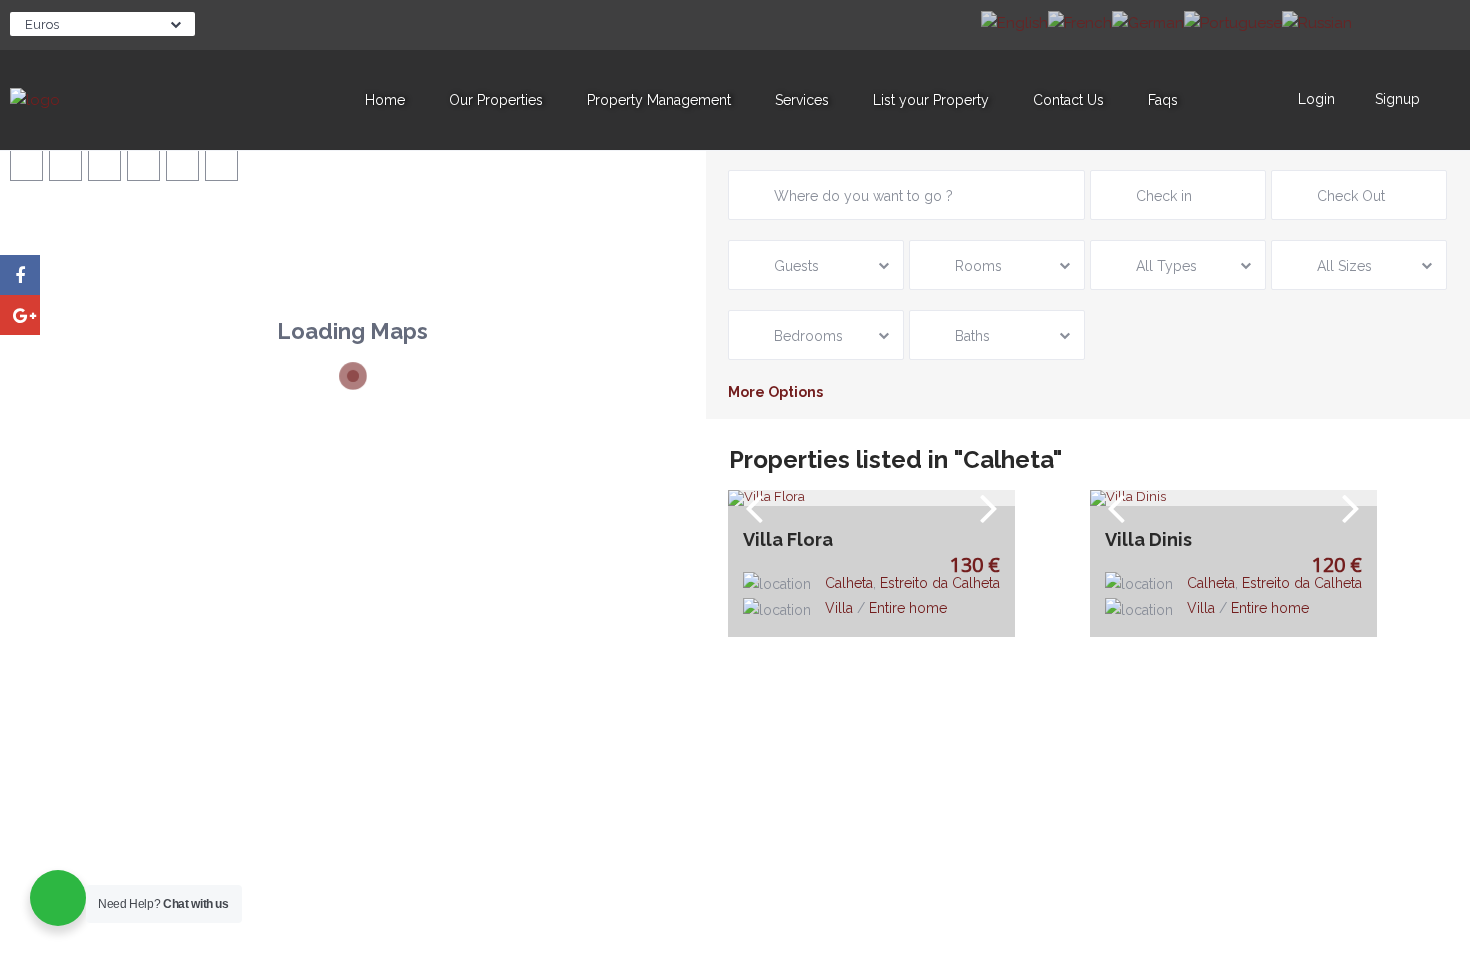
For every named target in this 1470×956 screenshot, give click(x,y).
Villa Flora (788, 540)
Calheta (849, 583)
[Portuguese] (1233, 22)
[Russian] (1317, 22)
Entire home (908, 608)
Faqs (1163, 100)
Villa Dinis (1148, 540)
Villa (839, 608)
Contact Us (1068, 100)
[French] (1080, 22)
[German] (1148, 22)
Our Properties (496, 100)
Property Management (659, 100)
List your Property (931, 100)
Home (385, 100)
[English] (1014, 22)
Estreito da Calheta (940, 583)
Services (802, 100)
